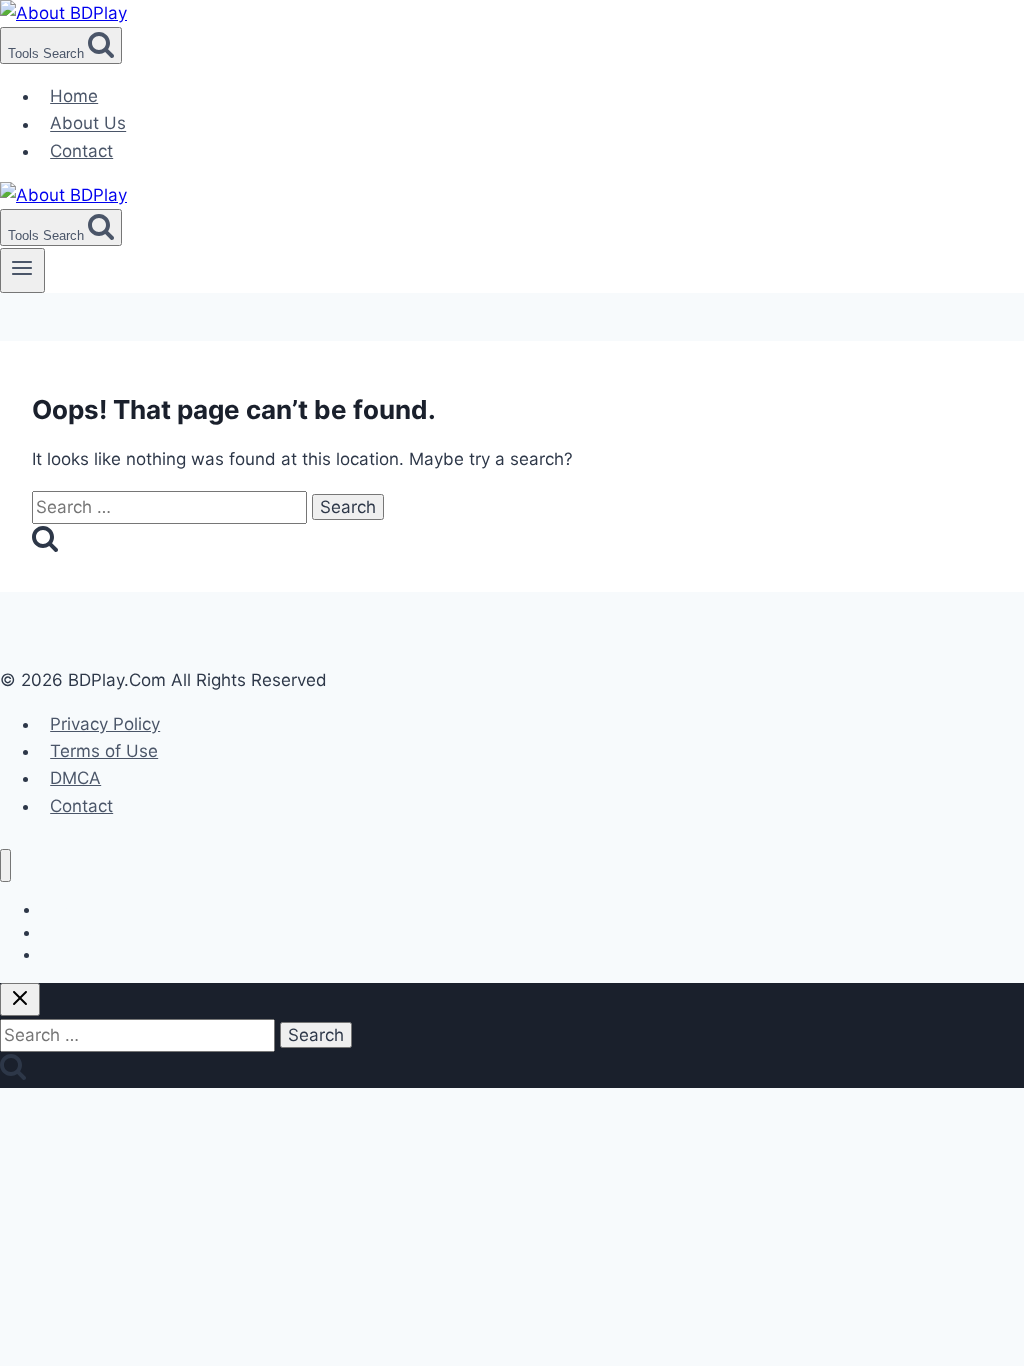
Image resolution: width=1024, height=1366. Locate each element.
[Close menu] (5, 865)
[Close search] (20, 999)
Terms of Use (104, 751)
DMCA (75, 778)
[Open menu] (22, 270)
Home (74, 96)
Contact (81, 151)
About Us (88, 124)
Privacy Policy (105, 724)
